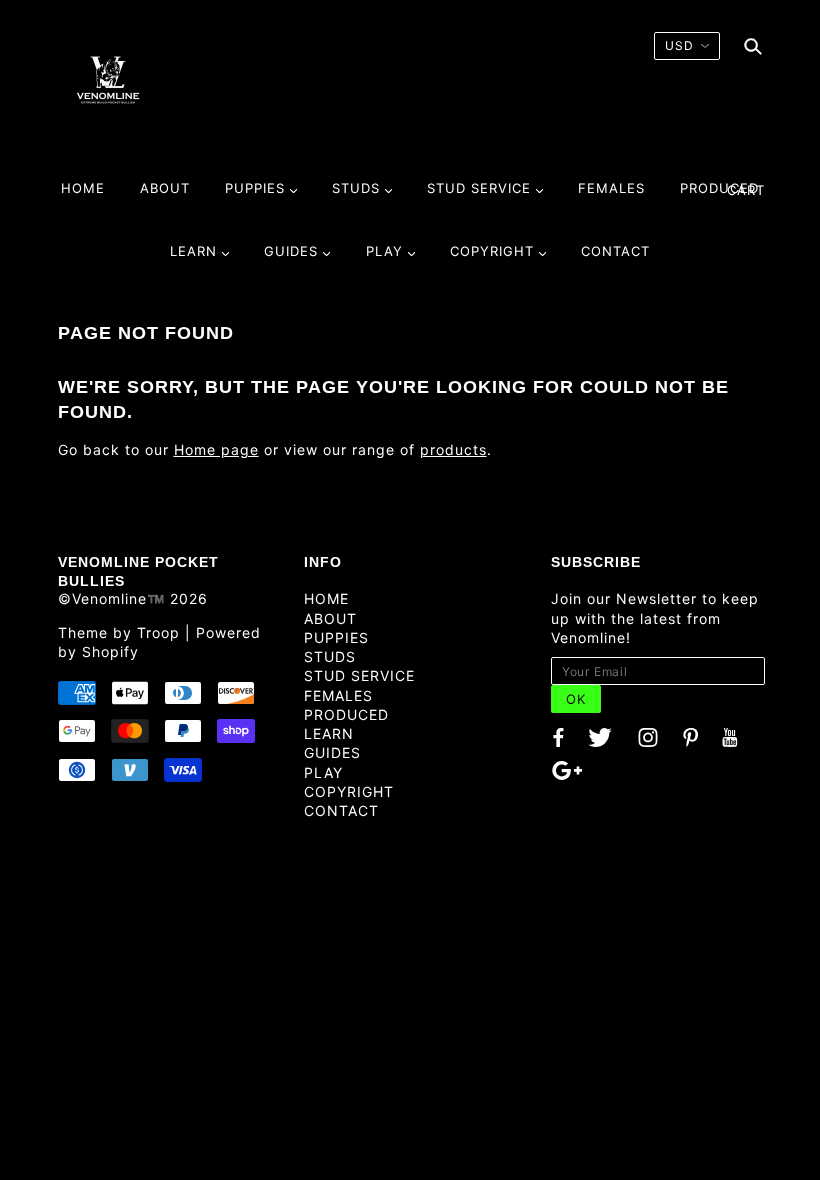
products (453, 449)
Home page (216, 449)
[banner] (108, 79)
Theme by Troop (119, 632)
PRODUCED (346, 714)
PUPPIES (336, 637)
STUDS (330, 656)
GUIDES (332, 752)
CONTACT (341, 810)
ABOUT (330, 618)
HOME (326, 598)
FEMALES (338, 695)
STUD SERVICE (359, 675)
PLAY (323, 772)
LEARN (329, 733)
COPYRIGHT (349, 791)
